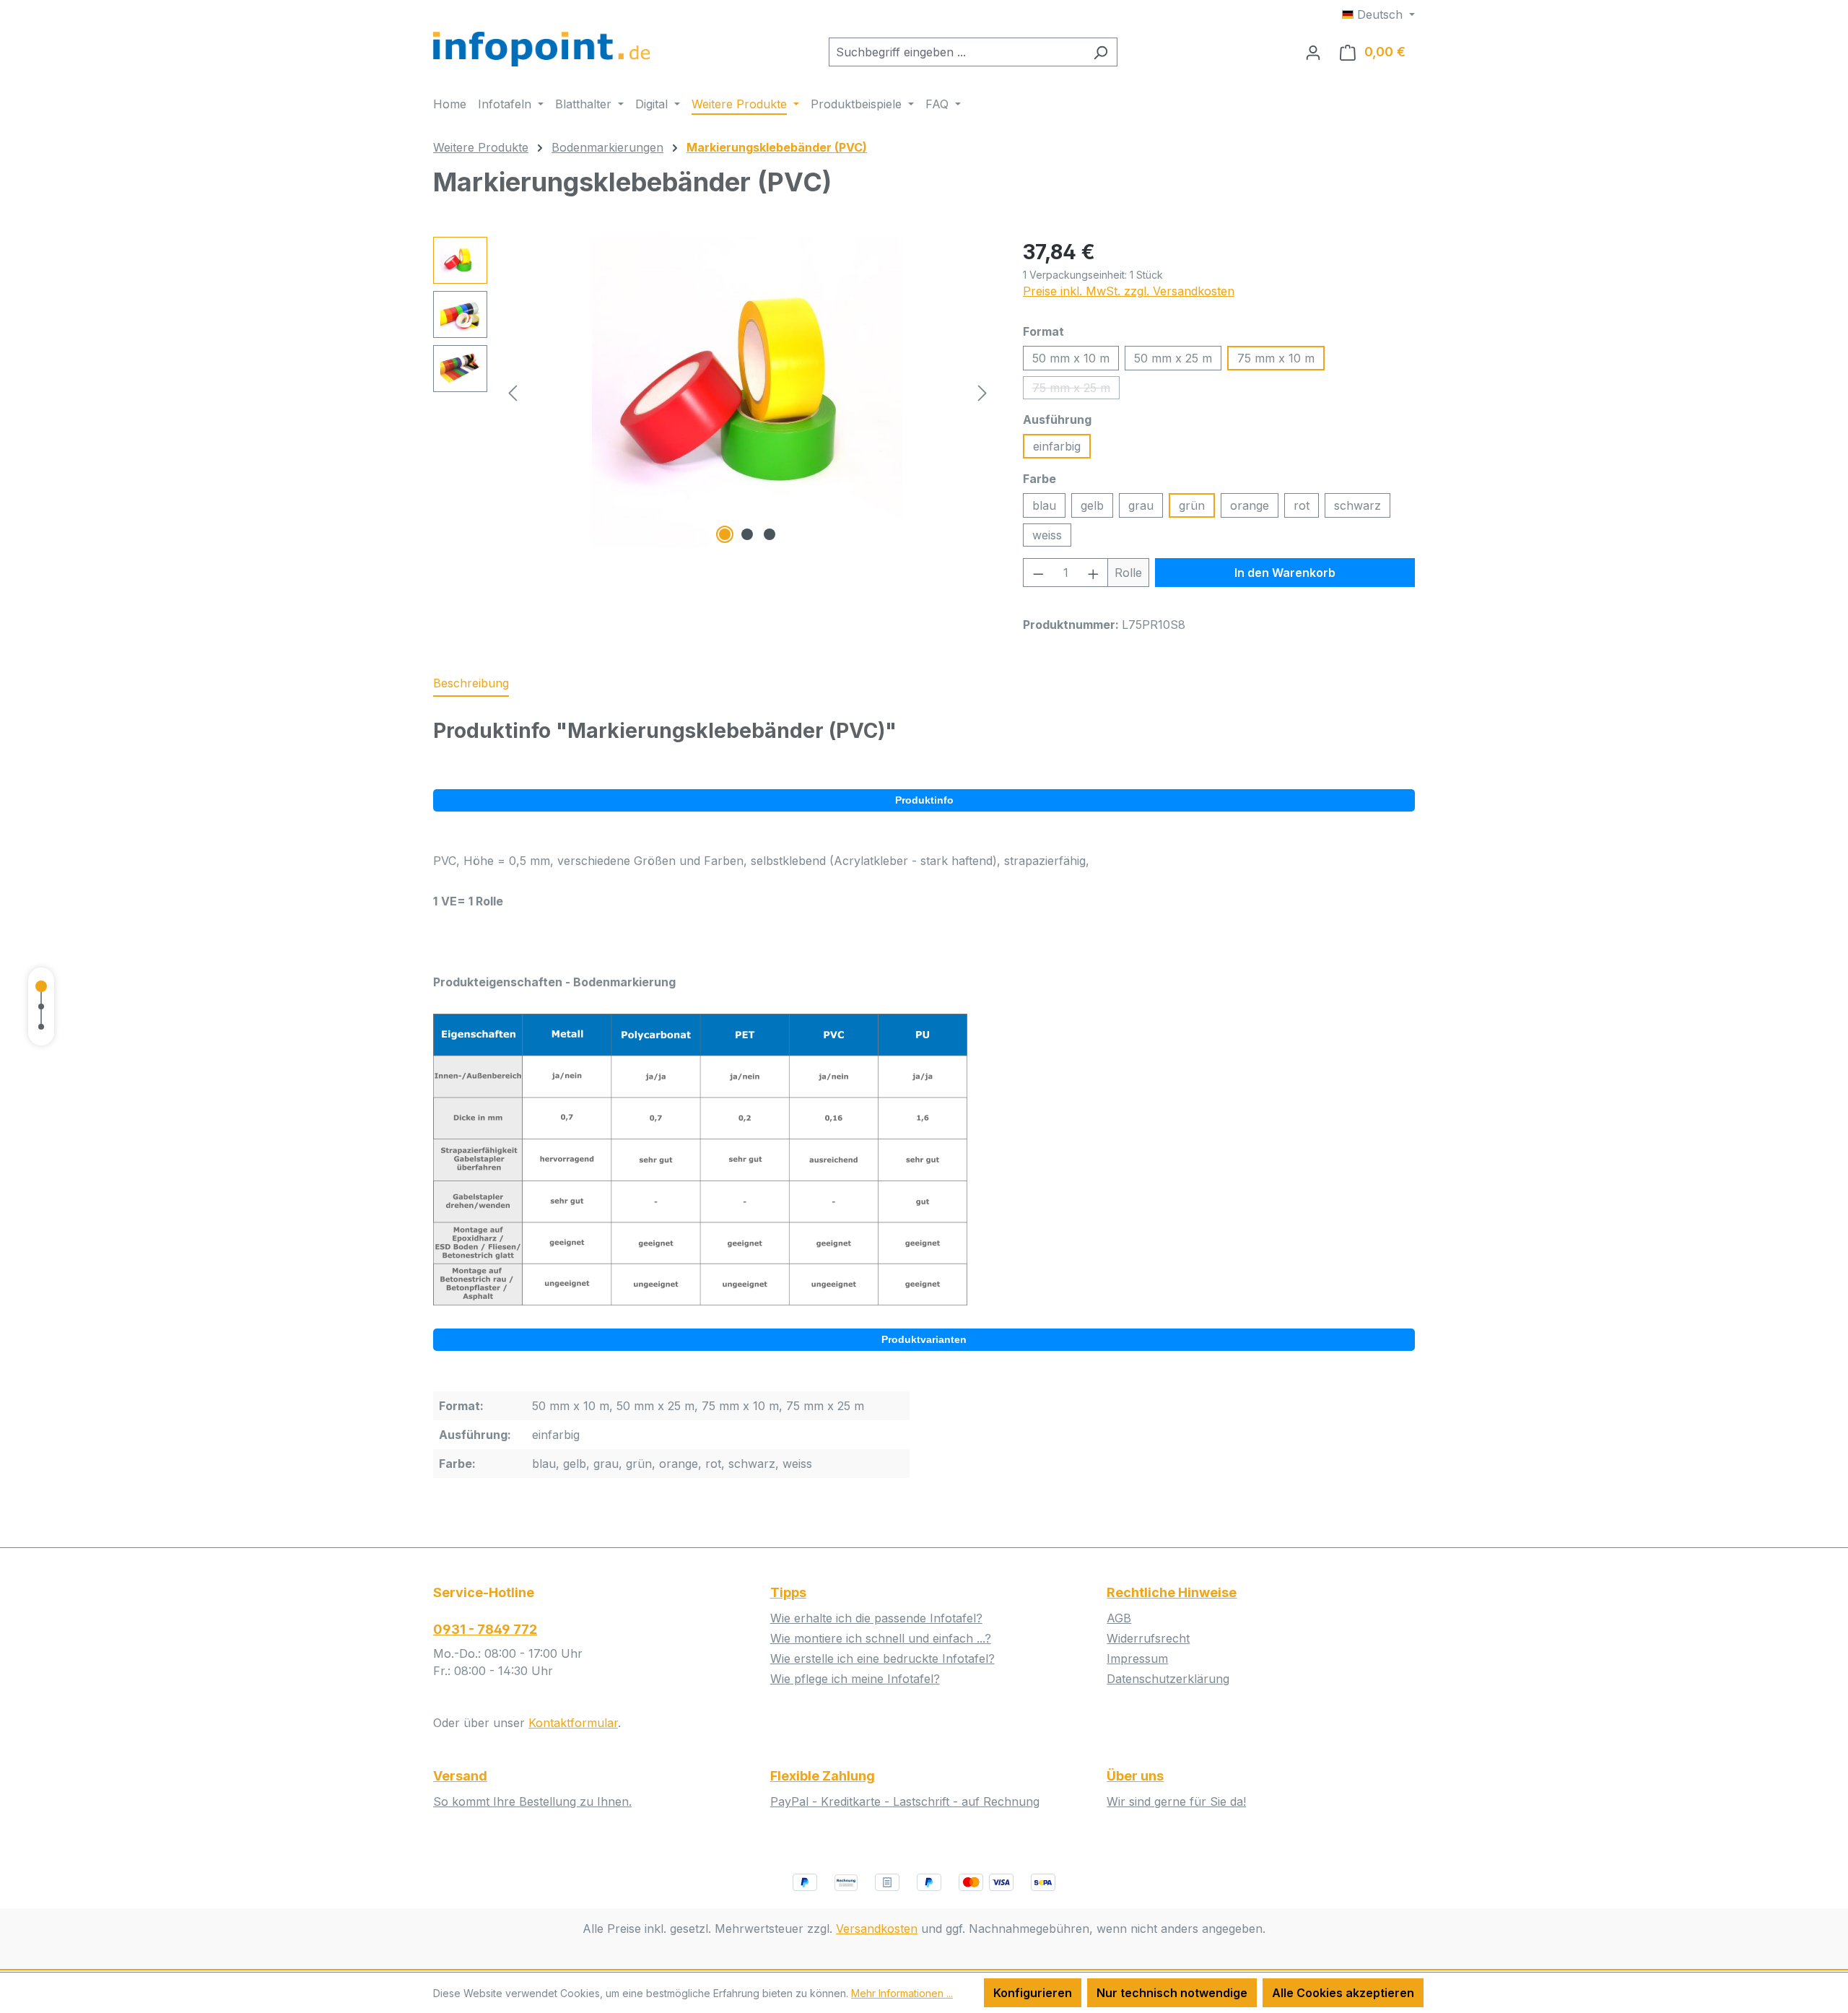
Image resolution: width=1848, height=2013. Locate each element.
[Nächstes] (982, 392)
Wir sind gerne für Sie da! (1176, 1801)
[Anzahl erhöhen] (1094, 573)
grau (1141, 505)
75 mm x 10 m (1276, 358)
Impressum (1137, 1658)
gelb (1092, 505)
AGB (1119, 1618)
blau (1044, 505)
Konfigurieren (1033, 1993)
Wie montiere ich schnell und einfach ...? (881, 1638)
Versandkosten (877, 1929)
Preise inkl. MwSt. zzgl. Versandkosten (1129, 291)
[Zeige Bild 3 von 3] (770, 534)
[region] (714, 392)
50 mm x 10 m (1071, 358)
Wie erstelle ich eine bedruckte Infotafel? (882, 1658)
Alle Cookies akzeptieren (1343, 1993)
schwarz (1357, 505)
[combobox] (956, 52)
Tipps (788, 1592)
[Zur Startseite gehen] (541, 49)
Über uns (1135, 1776)
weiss (1047, 535)
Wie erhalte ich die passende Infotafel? (876, 1618)
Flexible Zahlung (823, 1776)
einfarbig (1057, 446)
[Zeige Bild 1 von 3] (725, 534)
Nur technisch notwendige (1172, 1993)
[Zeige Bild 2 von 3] (747, 534)
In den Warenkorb (1285, 573)
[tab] (471, 684)
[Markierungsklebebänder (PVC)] (747, 392)
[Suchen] (1100, 52)
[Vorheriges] (513, 392)
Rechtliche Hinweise (1172, 1592)
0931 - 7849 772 (485, 1629)
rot (1302, 505)
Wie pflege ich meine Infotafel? (855, 1679)
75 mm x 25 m (1076, 390)
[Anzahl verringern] (1038, 573)
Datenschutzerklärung (1168, 1679)
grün (1192, 505)
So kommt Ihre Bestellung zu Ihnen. (532, 1801)
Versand (460, 1776)
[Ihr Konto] (1313, 52)
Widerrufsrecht (1148, 1638)
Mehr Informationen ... (902, 1993)
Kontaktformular (573, 1723)
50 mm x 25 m (1173, 358)
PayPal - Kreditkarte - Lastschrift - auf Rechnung (905, 1801)
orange (1250, 505)
